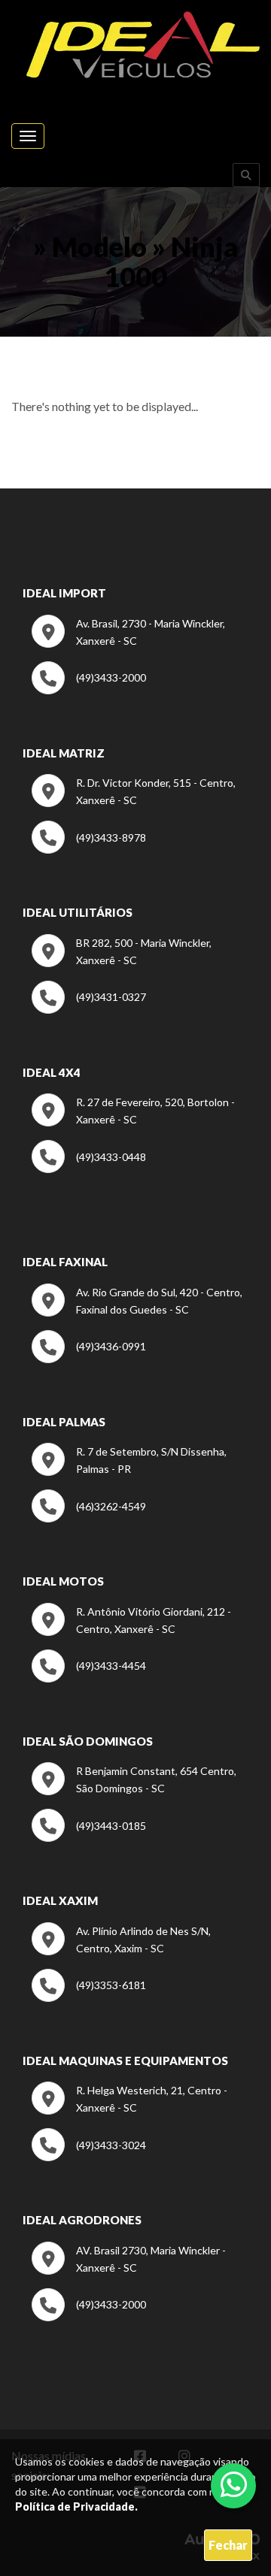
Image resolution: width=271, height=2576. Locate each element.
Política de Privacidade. (76, 2506)
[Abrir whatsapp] (234, 2484)
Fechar (228, 2545)
